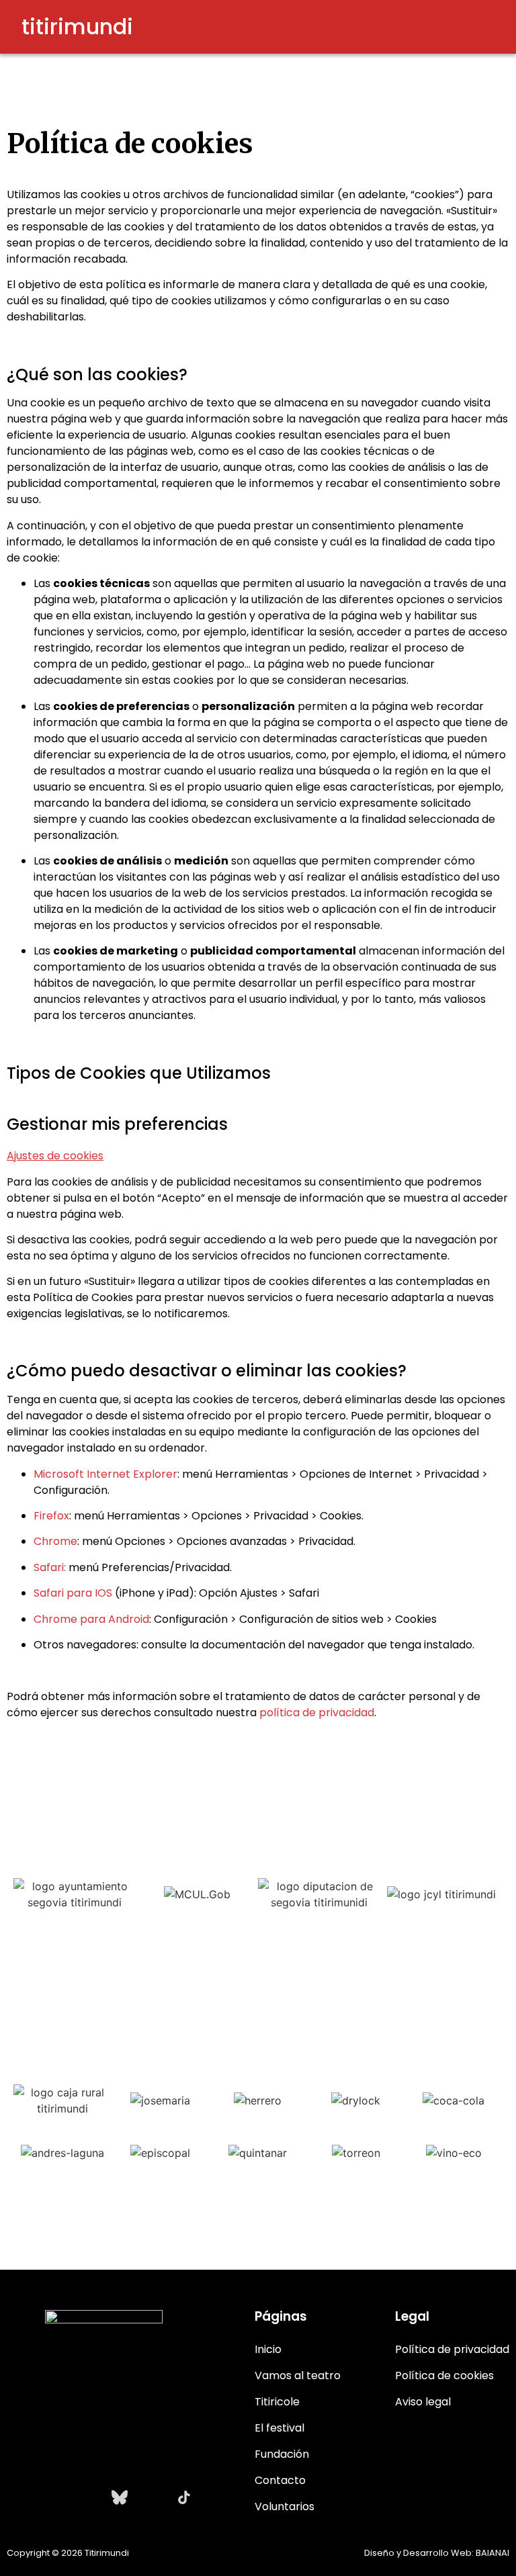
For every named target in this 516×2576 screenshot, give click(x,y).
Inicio (268, 2349)
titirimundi (77, 27)
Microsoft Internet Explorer (105, 1474)
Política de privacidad (452, 2349)
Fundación (282, 2454)
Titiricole (277, 2402)
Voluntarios (285, 2506)
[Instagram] (23, 2497)
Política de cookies (444, 2375)
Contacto (280, 2480)
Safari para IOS (73, 1593)
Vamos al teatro (298, 2375)
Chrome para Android (91, 1619)
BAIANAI (492, 2553)
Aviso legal (423, 2402)
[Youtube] (87, 2497)
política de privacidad (317, 1713)
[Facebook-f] (55, 2497)
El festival (279, 2428)
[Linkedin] (152, 2497)
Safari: (50, 1567)
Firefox (51, 1516)
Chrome (55, 1541)
